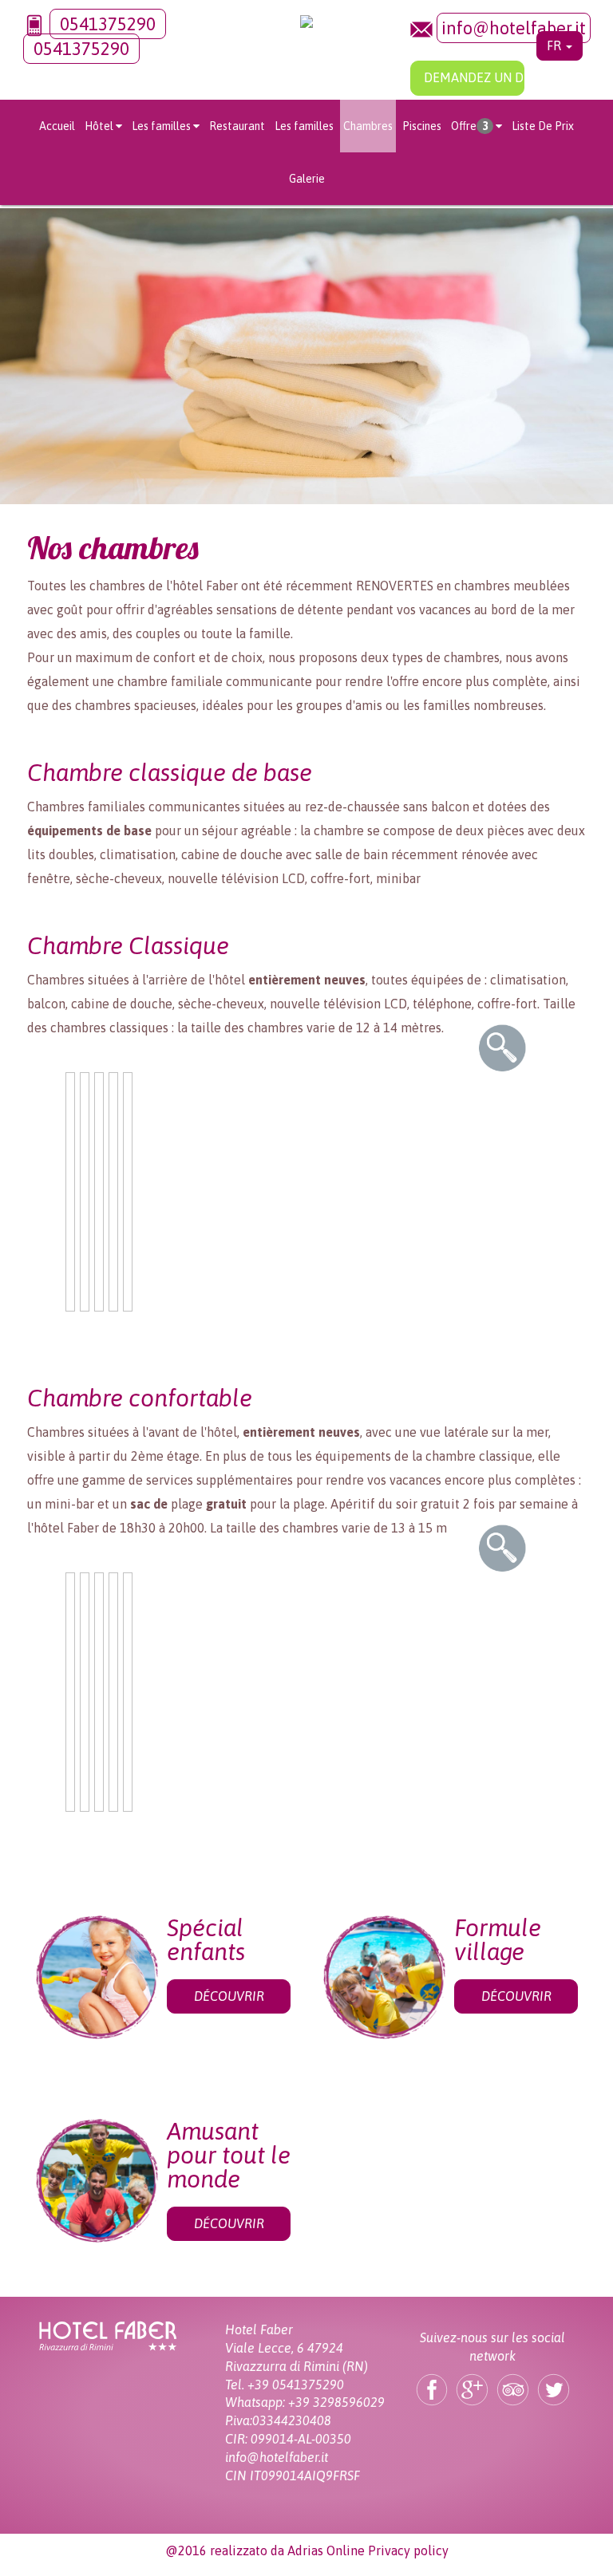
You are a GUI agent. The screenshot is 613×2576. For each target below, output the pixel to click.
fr (556, 45)
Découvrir (229, 1996)
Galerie (307, 179)
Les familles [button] (161, 126)
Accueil (57, 126)
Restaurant (237, 126)
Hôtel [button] (99, 126)
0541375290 (108, 24)
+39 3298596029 (336, 2402)
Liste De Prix (543, 126)
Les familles (304, 126)
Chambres (368, 126)
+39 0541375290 (296, 2385)
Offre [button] (469, 126)
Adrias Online (326, 2550)
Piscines (422, 126)
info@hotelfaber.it (514, 28)
